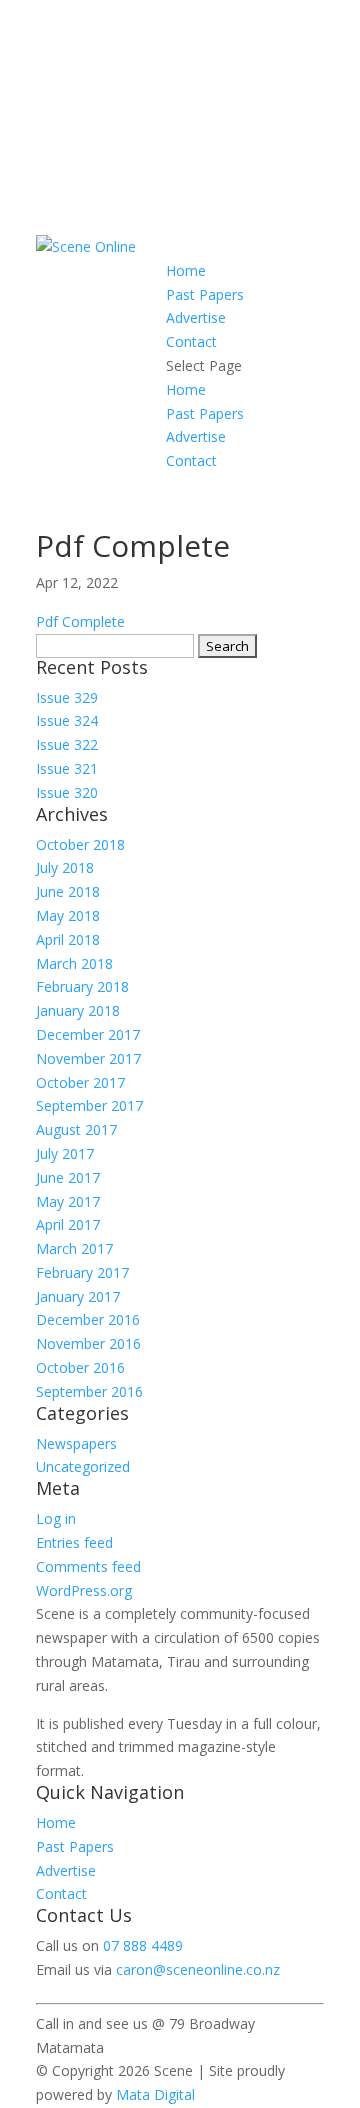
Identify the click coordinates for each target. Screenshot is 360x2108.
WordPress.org (84, 1590)
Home (186, 270)
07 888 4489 (143, 1945)
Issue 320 (67, 792)
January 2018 (78, 1010)
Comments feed (88, 1566)
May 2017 (68, 1201)
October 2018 (80, 844)
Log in (56, 1518)
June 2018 (68, 891)
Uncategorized (83, 1466)
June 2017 (68, 1177)
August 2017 (76, 1129)
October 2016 (80, 1367)
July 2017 (65, 1153)
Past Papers (205, 294)
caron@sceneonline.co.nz (198, 1969)
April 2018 (68, 939)
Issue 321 (67, 768)
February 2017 (82, 1272)
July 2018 (65, 867)
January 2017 (78, 1296)
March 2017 (74, 1248)
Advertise (196, 317)
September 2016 (89, 1391)
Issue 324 (67, 720)
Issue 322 (67, 744)
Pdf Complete (80, 621)
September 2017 (89, 1105)
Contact (191, 341)
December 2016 (88, 1319)
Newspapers (76, 1443)
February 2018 (82, 986)
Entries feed (74, 1542)
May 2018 (68, 915)
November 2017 (88, 1058)
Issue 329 (67, 697)
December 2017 (88, 1034)
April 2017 (68, 1224)
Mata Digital (155, 2094)
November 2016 (88, 1343)
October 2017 (80, 1082)
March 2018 (74, 963)
